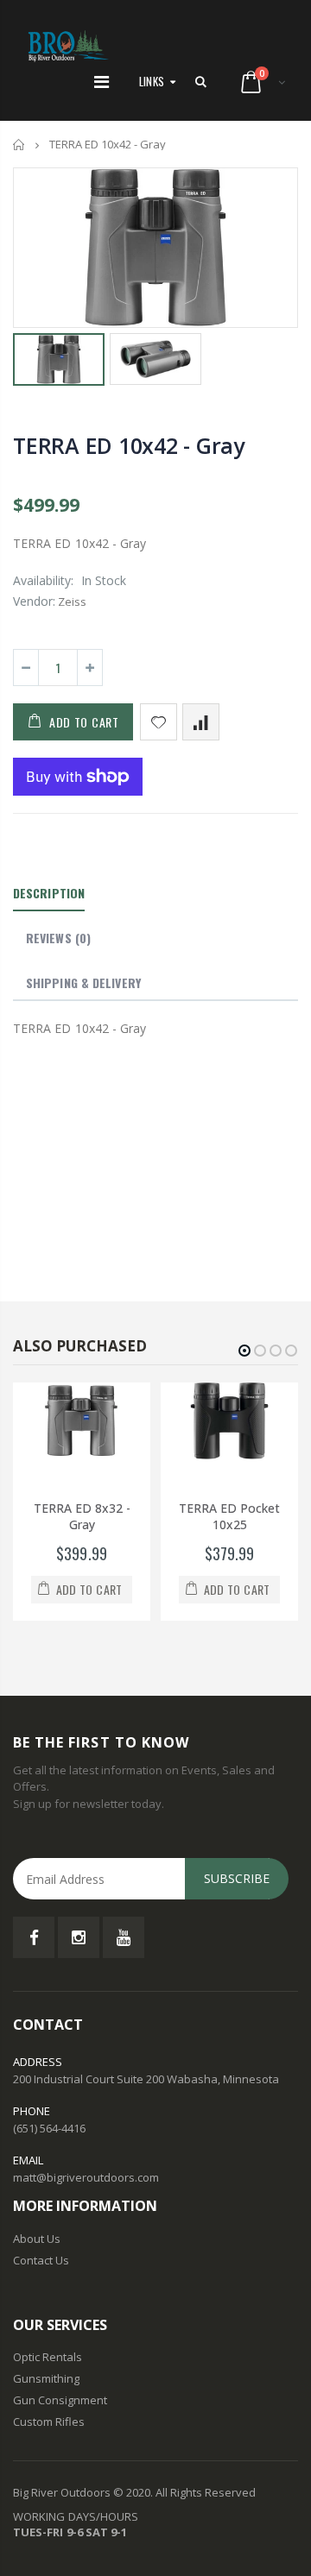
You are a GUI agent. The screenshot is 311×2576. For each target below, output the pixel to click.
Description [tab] (49, 893)
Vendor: (34, 601)
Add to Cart (84, 722)
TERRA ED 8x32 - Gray (82, 1516)
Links (152, 81)
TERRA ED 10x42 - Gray (129, 445)
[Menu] (102, 82)
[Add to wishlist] (159, 722)
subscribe (237, 1878)
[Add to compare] (201, 722)
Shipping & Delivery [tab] (83, 983)
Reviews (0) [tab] (58, 938)
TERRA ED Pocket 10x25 (229, 1516)
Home (19, 145)
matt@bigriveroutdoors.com (86, 2177)
